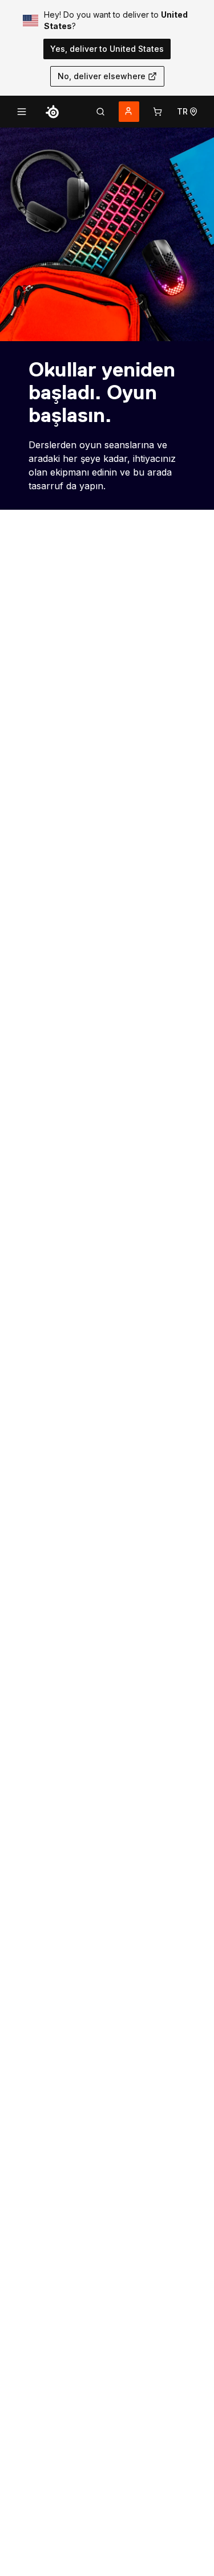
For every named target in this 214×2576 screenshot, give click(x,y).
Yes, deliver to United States (107, 49)
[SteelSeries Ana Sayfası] (53, 112)
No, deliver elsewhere (102, 76)
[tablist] (100, 112)
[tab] (100, 112)
